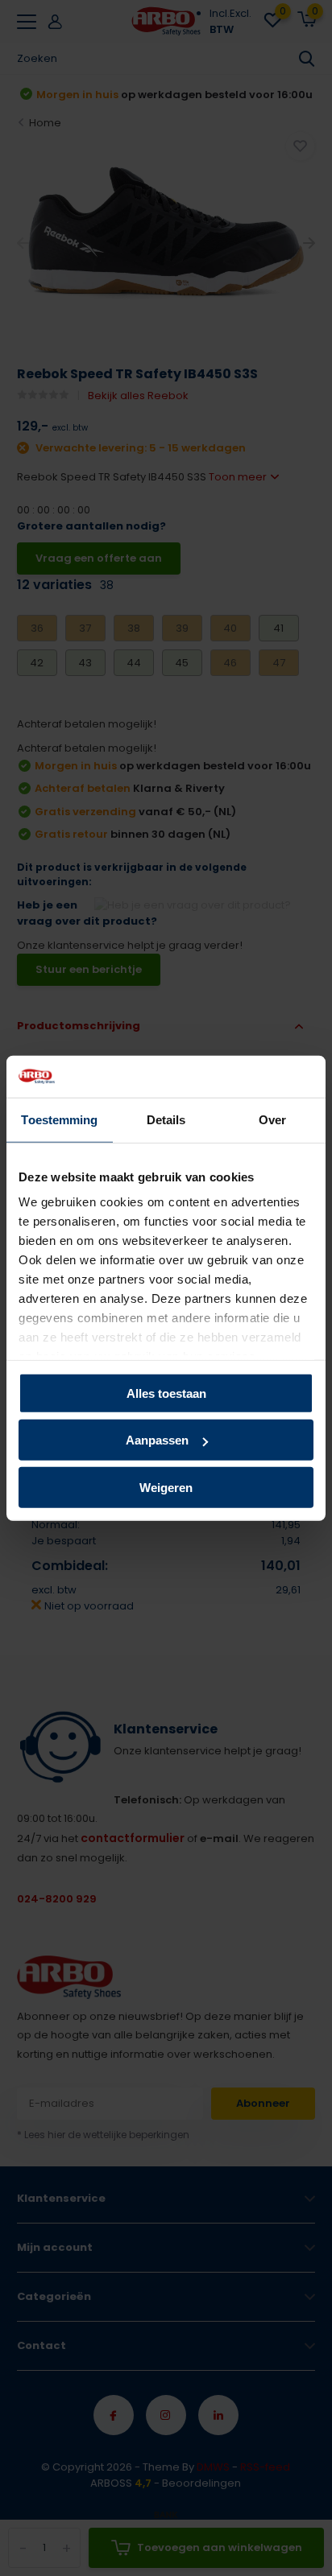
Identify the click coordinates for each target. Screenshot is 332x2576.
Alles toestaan (166, 1393)
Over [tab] (272, 1120)
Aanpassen (157, 1440)
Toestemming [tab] (59, 1120)
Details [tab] (166, 1120)
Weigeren (166, 1488)
